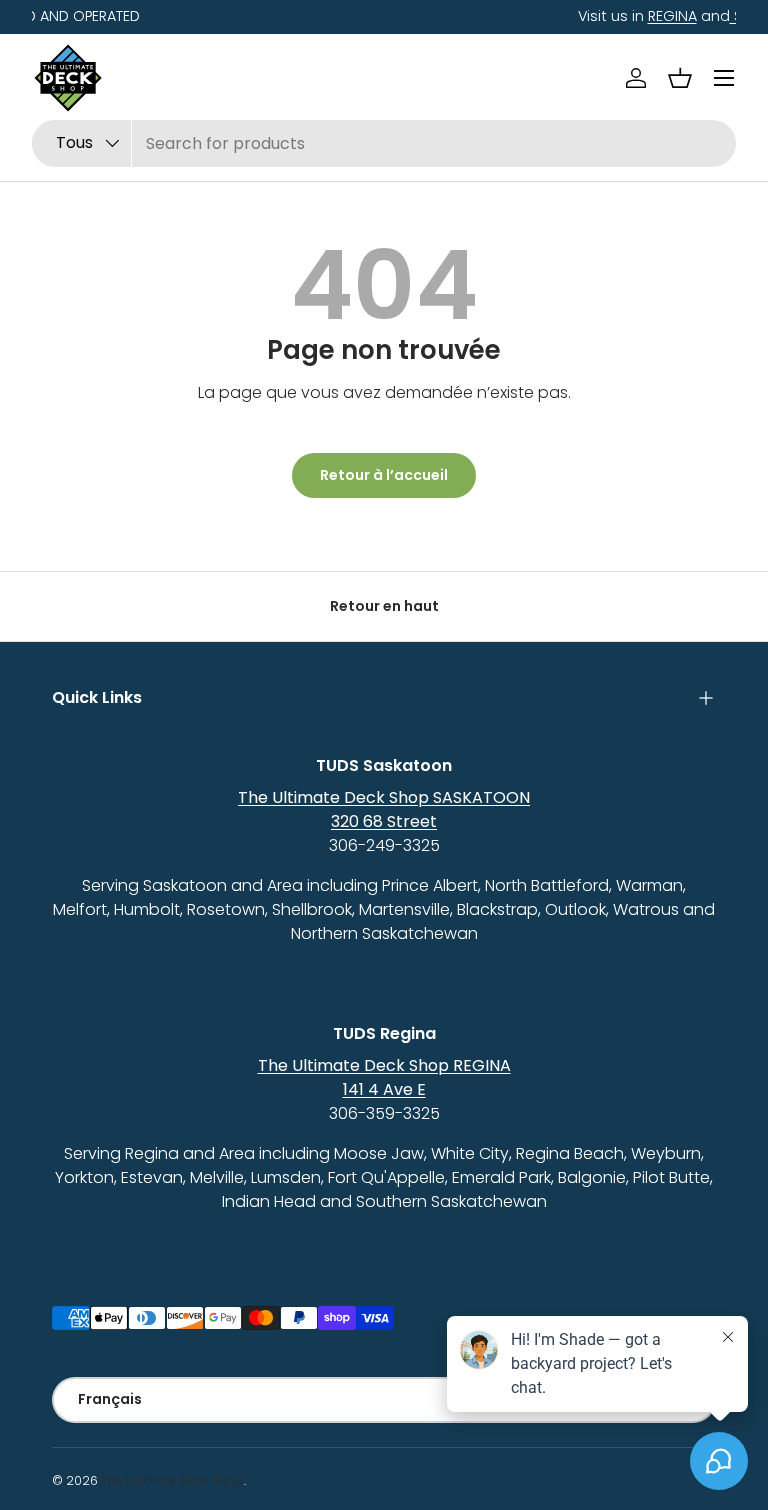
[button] (680, 78)
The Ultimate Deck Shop (172, 1480)
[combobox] (384, 143)
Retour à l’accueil (384, 475)
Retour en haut (384, 606)
